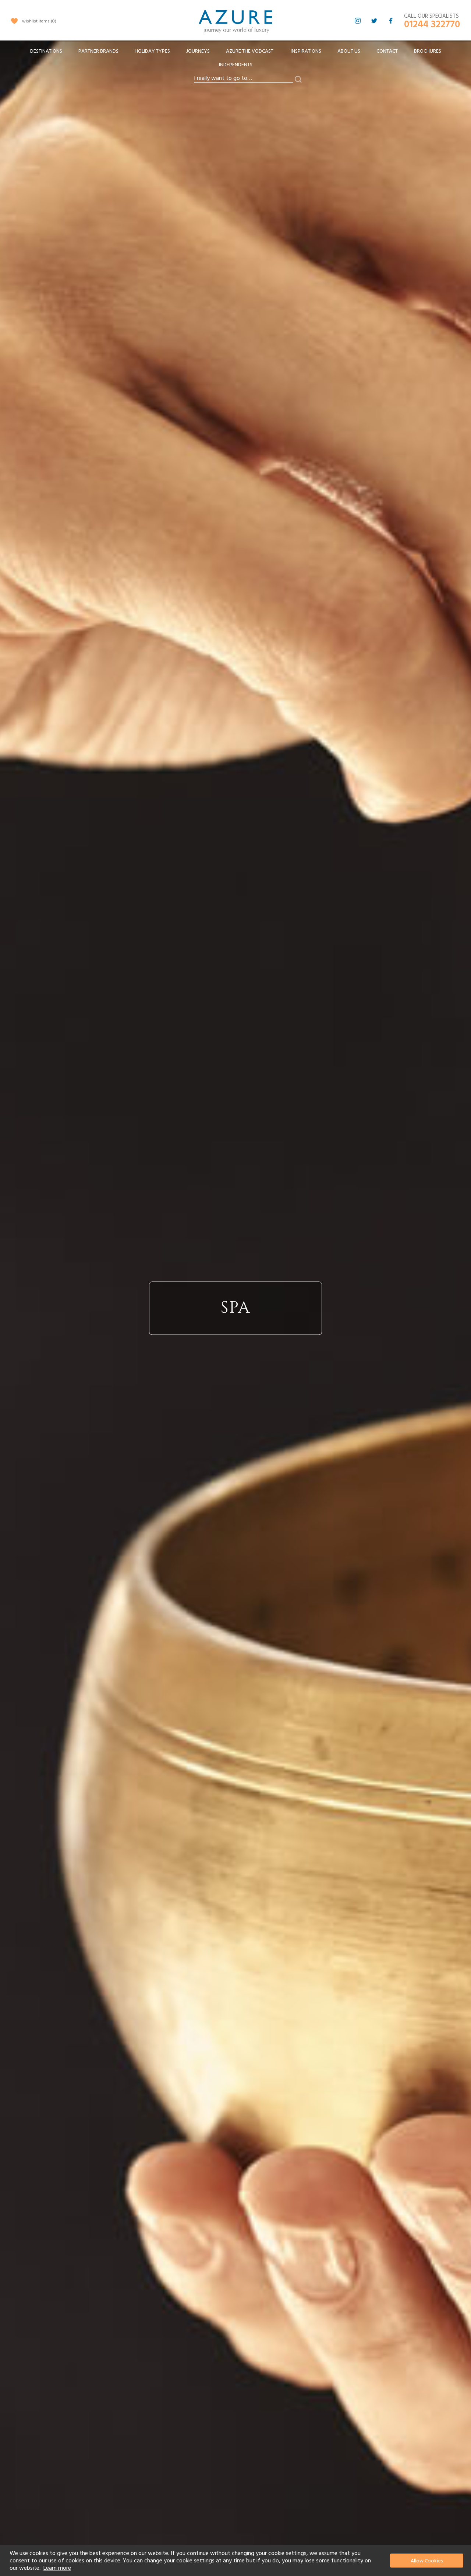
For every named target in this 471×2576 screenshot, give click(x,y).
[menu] (235, 60)
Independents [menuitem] (236, 65)
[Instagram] (358, 21)
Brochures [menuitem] (428, 51)
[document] (236, 2561)
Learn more (57, 2568)
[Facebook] (391, 21)
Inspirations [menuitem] (306, 51)
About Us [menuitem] (349, 51)
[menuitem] (46, 51)
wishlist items (38, 21)
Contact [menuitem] (387, 51)
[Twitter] (374, 21)
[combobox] (244, 78)
